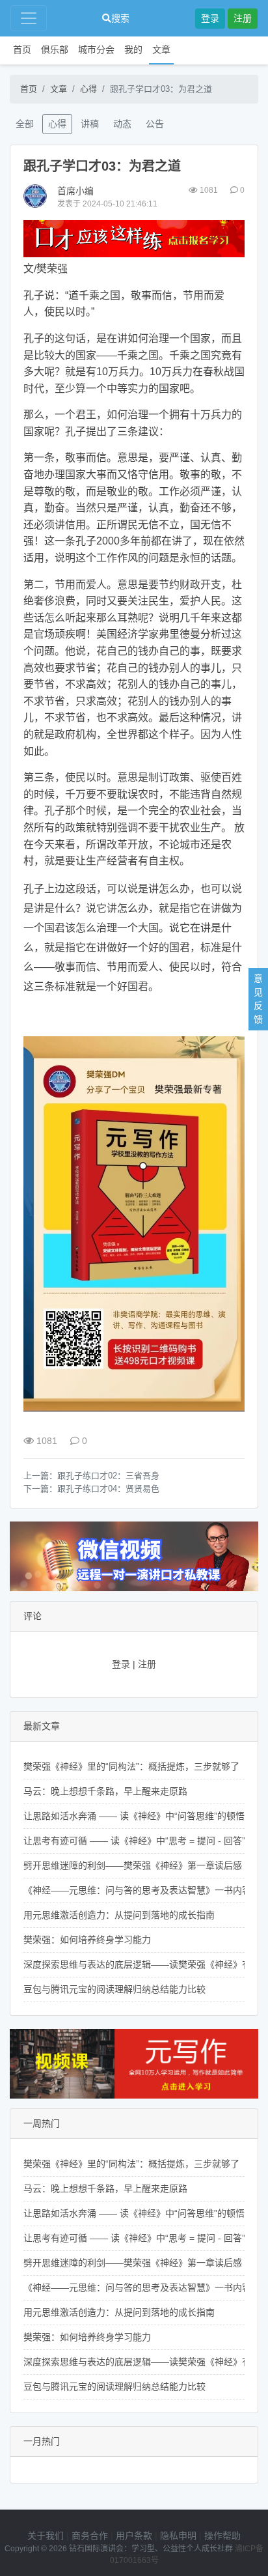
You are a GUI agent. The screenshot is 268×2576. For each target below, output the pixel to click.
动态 (122, 124)
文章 (161, 50)
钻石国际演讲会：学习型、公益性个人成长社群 (151, 2549)
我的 (133, 50)
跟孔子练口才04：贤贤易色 (108, 1489)
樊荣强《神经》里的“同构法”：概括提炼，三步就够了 (131, 1766)
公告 (155, 124)
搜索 (120, 18)
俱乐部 (55, 50)
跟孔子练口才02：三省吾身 (108, 1476)
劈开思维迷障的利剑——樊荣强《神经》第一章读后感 (133, 1865)
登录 (210, 18)
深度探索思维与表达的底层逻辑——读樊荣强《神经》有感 (142, 1964)
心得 (88, 89)
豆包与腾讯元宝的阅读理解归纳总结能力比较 (114, 1989)
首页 (22, 50)
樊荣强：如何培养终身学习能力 (87, 1940)
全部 (25, 124)
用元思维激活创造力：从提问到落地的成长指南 (119, 1915)
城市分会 (96, 50)
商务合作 (90, 2536)
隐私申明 (178, 2536)
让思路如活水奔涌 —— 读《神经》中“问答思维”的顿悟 (134, 1816)
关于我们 (46, 2536)
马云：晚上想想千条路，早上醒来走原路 (105, 1791)
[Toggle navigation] (29, 18)
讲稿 (90, 124)
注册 (243, 18)
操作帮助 (222, 2536)
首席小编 (75, 191)
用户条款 (134, 2536)
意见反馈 (258, 999)
